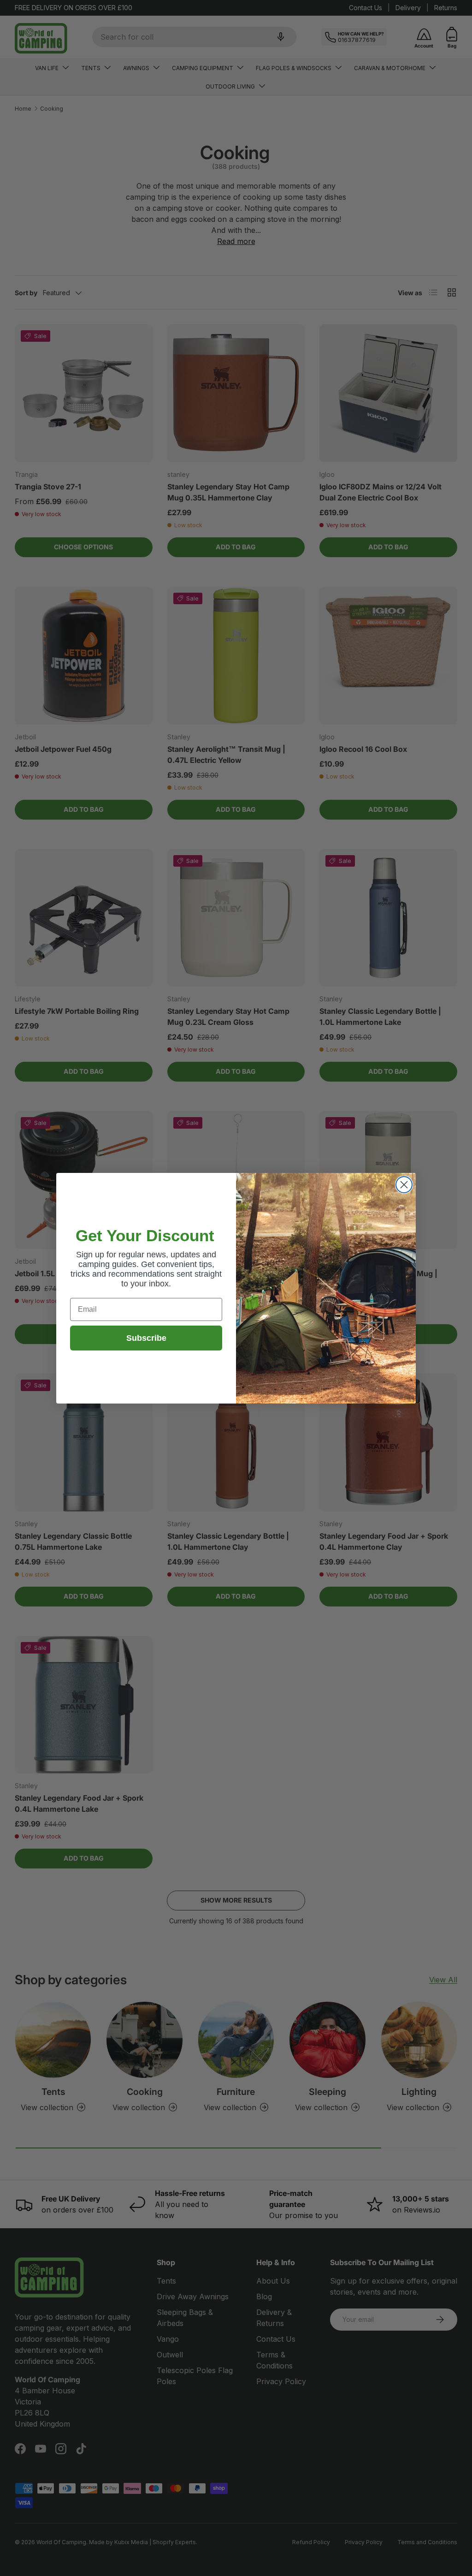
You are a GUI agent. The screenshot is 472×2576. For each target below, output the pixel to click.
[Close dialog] (404, 1185)
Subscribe (146, 1338)
